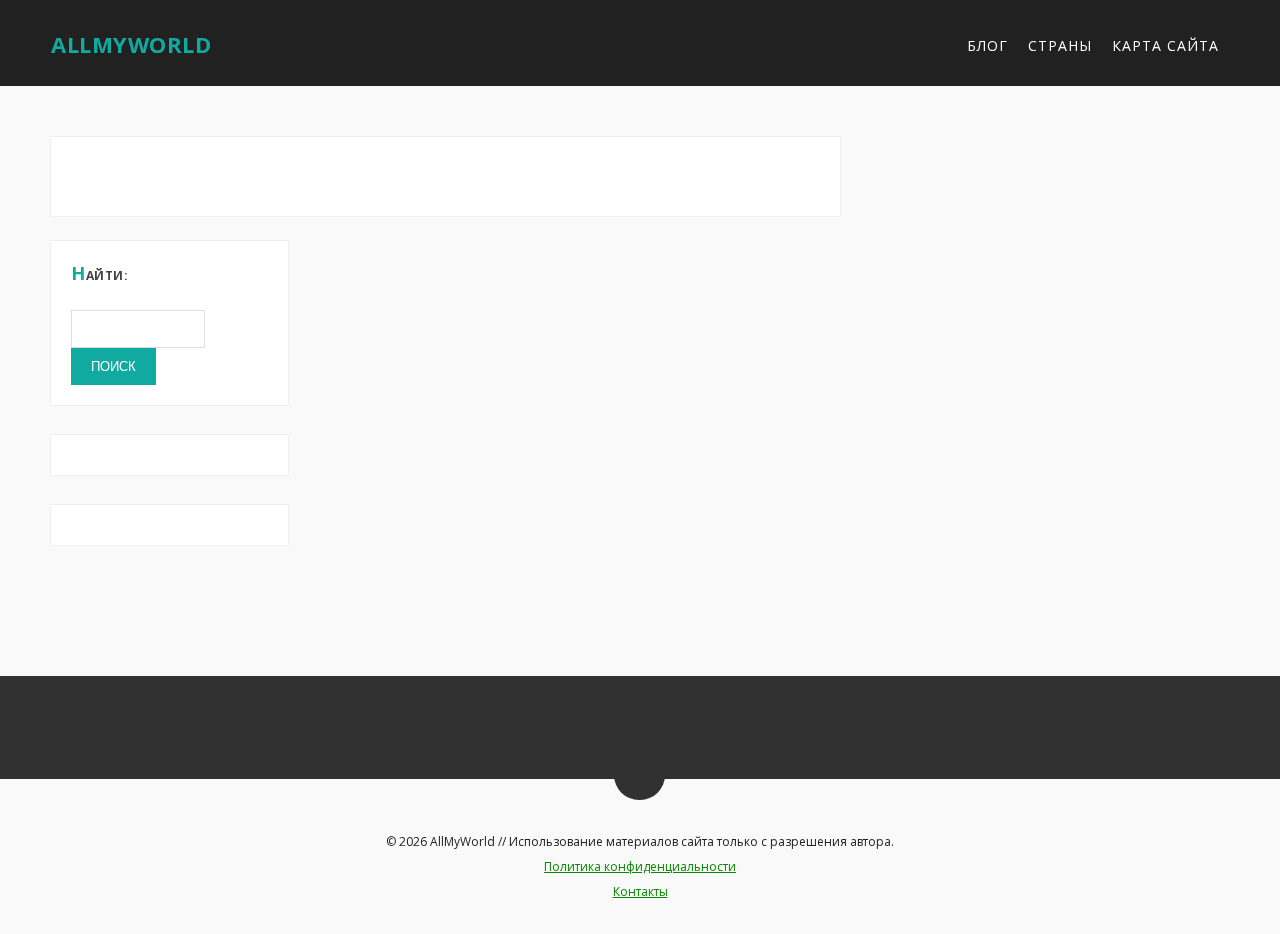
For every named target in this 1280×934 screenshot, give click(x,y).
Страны (1060, 45)
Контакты (640, 891)
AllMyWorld (131, 44)
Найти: (99, 273)
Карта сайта (1165, 45)
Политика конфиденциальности (640, 866)
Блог (987, 45)
